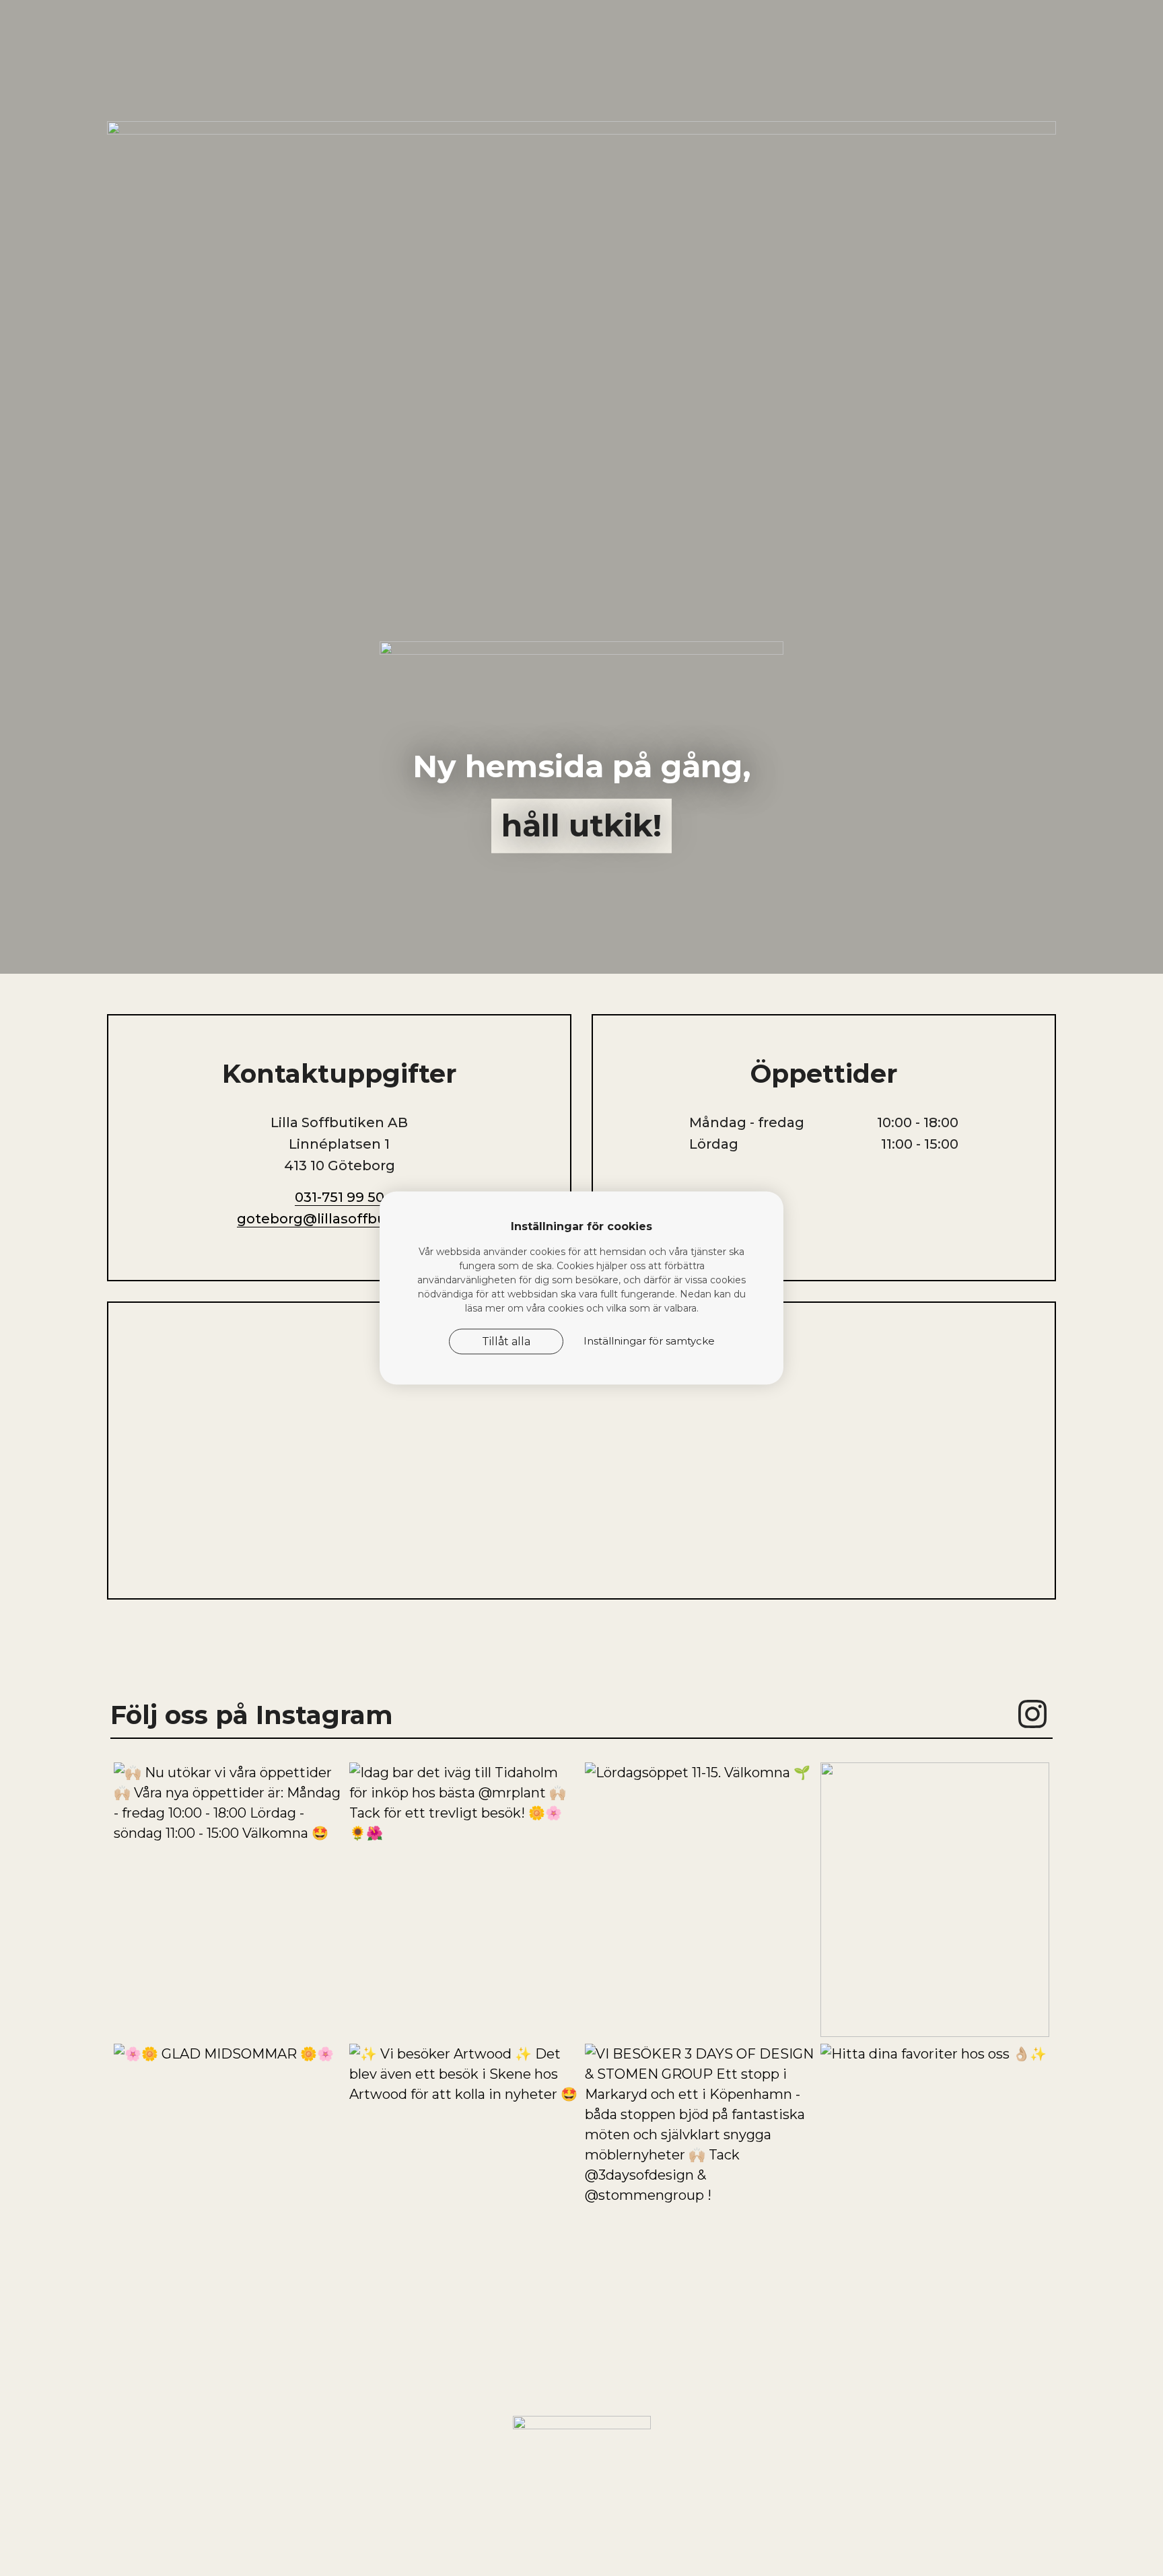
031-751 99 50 (340, 1197)
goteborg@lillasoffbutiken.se (340, 1219)
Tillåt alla (506, 1341)
